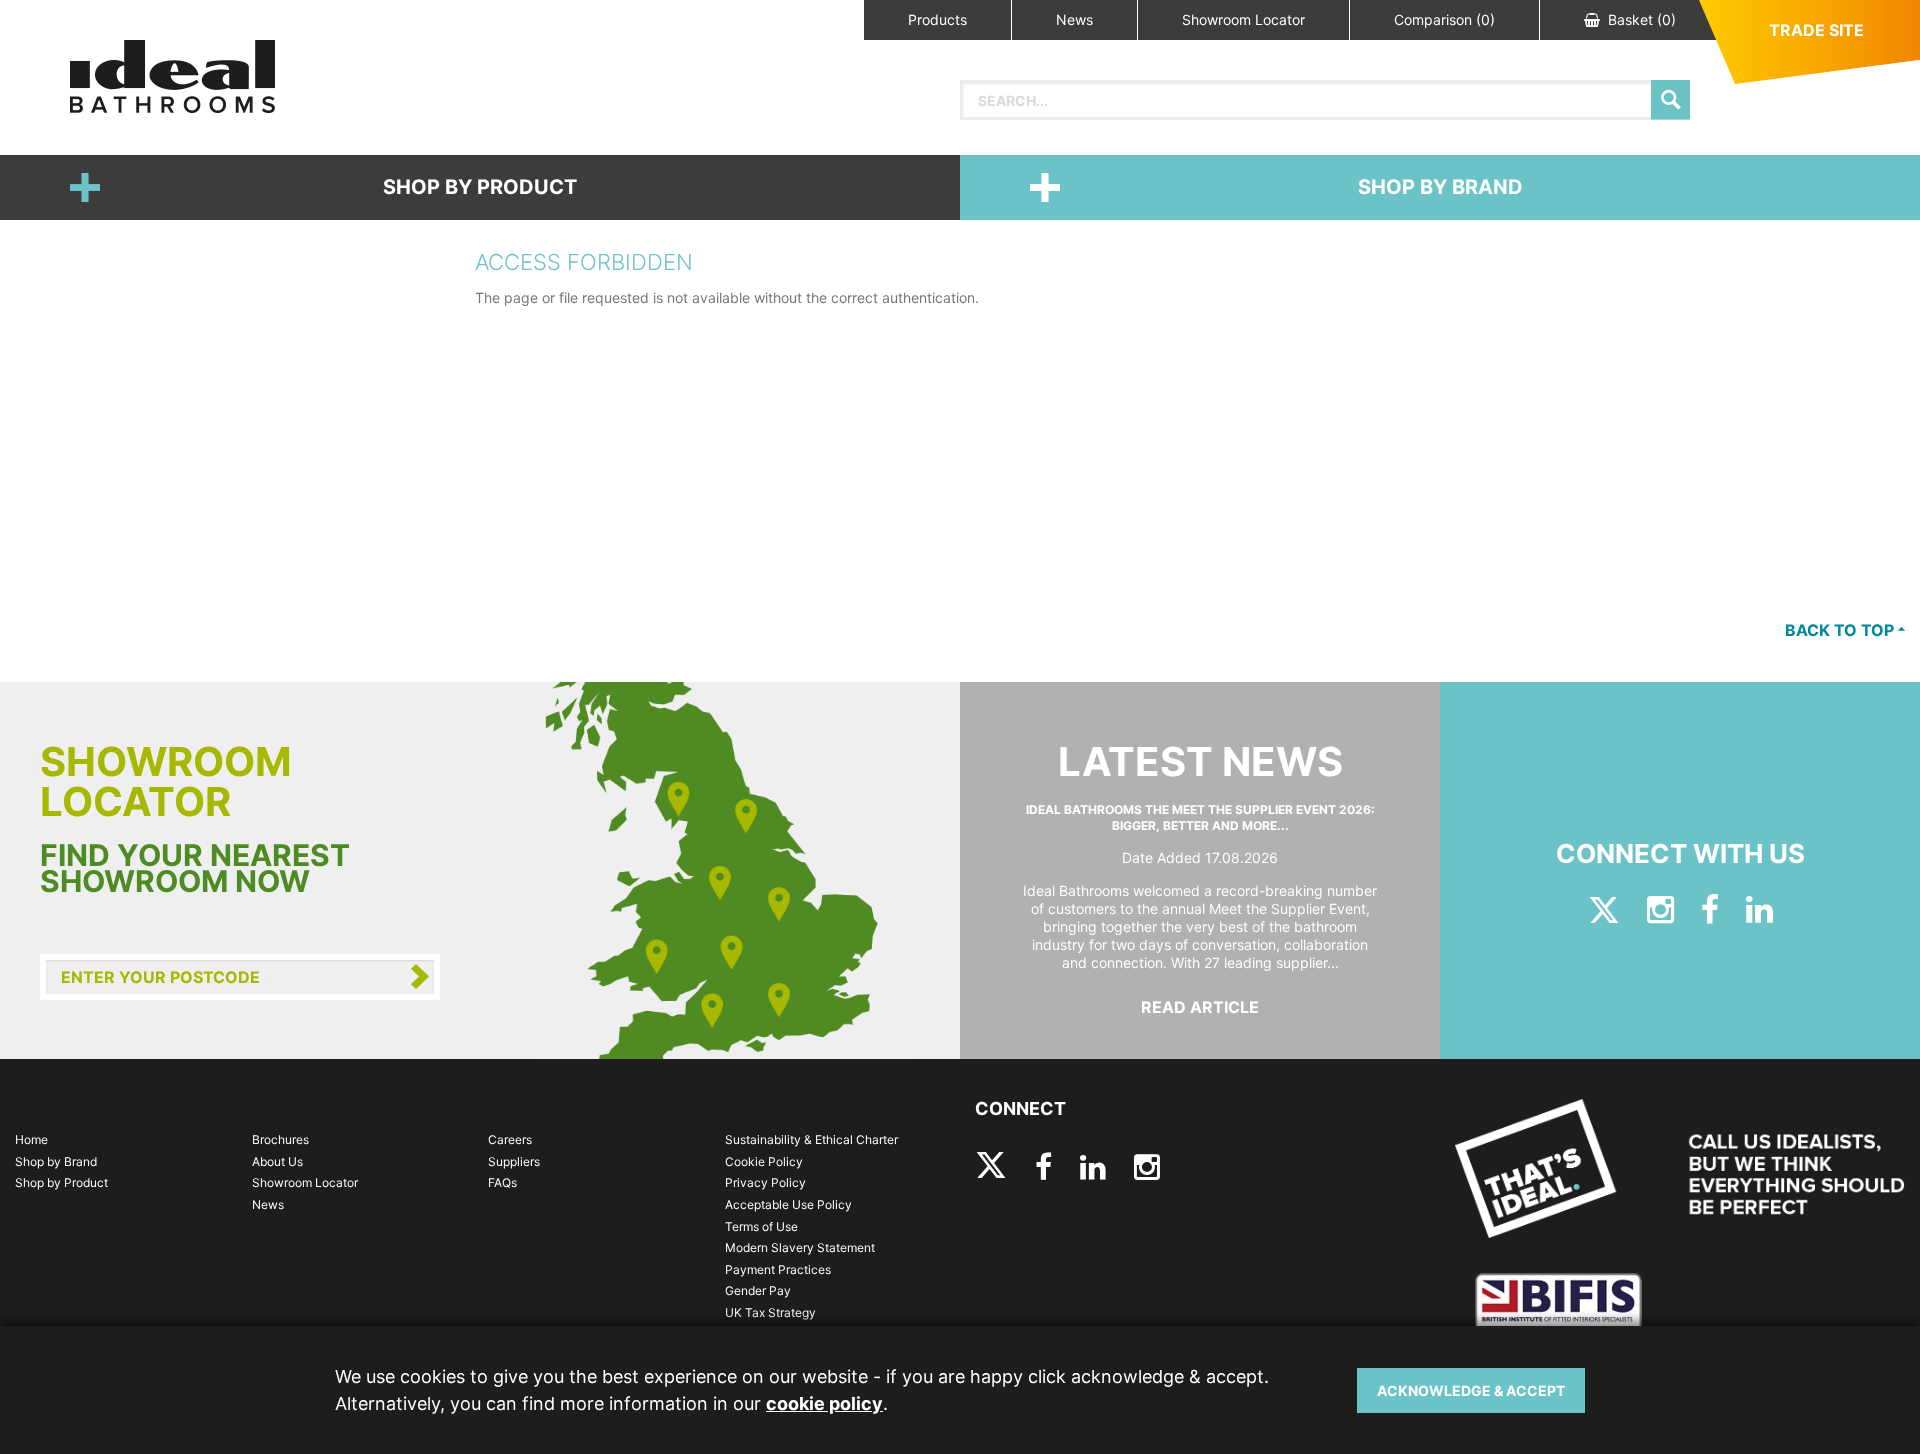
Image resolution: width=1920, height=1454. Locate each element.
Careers (510, 1139)
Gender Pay (758, 1290)
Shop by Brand (1440, 187)
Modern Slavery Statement (800, 1247)
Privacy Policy (765, 1182)
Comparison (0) (1444, 19)
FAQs (502, 1182)
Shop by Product (480, 187)
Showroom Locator (1243, 19)
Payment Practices (778, 1269)
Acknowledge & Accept (1471, 1390)
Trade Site (1816, 30)
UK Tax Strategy (770, 1312)
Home (31, 1139)
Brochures (280, 1139)
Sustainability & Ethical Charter (811, 1139)
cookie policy (824, 1403)
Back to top (1841, 630)
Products (937, 19)
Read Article (1200, 1007)
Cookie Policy (764, 1161)
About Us (277, 1161)
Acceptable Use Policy (788, 1204)
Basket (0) (1642, 19)
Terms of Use (761, 1226)
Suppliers (514, 1161)
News (1074, 19)
